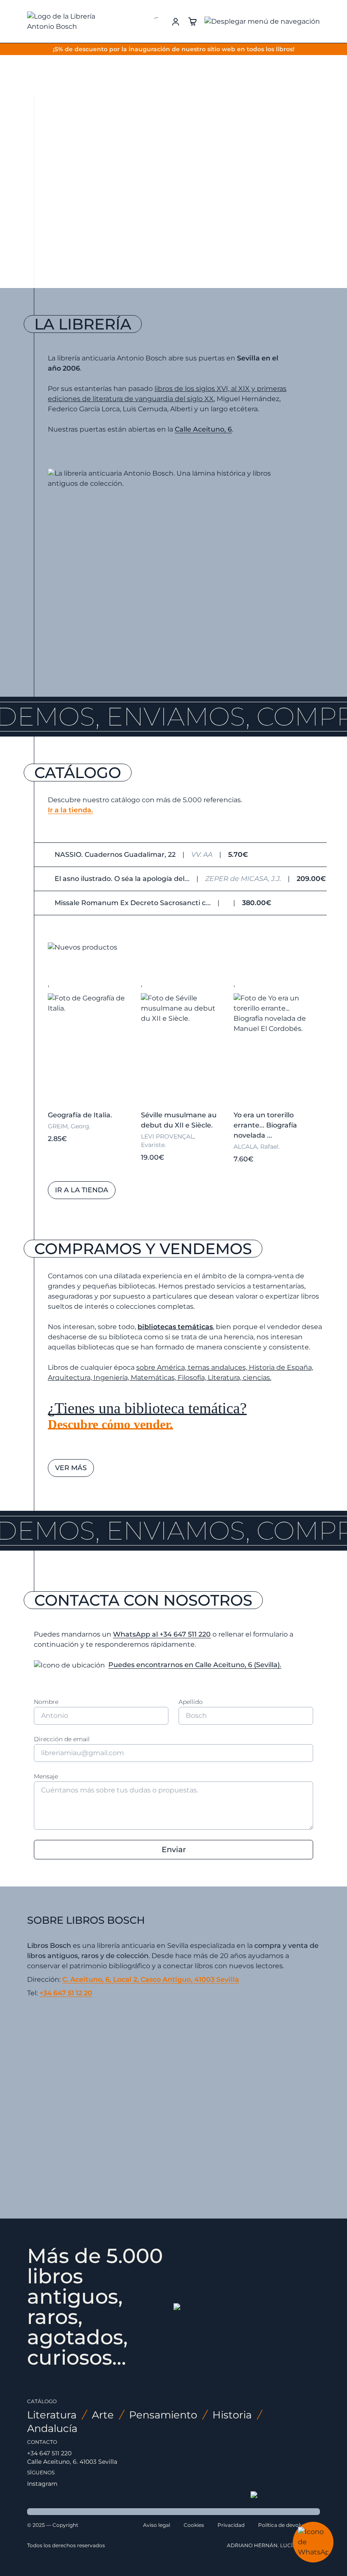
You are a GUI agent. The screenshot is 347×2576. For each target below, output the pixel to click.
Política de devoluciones (289, 2525)
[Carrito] (193, 21)
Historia (232, 2415)
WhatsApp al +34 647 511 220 (162, 1634)
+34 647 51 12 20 (66, 1993)
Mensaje (46, 1776)
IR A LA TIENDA (88, 187)
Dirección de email (62, 1739)
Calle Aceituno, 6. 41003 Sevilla (72, 2462)
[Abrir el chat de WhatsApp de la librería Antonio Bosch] (313, 2542)
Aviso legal (157, 2525)
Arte (103, 2415)
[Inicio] (68, 22)
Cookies (194, 2525)
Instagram (42, 2484)
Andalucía (52, 2428)
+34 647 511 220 (49, 2453)
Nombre (46, 1702)
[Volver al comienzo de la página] (285, 2496)
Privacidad (231, 2525)
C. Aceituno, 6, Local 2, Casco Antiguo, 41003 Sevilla (151, 1979)
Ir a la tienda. (70, 810)
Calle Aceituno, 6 (203, 429)
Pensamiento (163, 2415)
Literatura (52, 2415)
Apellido (191, 1702)
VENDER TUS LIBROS (173, 187)
